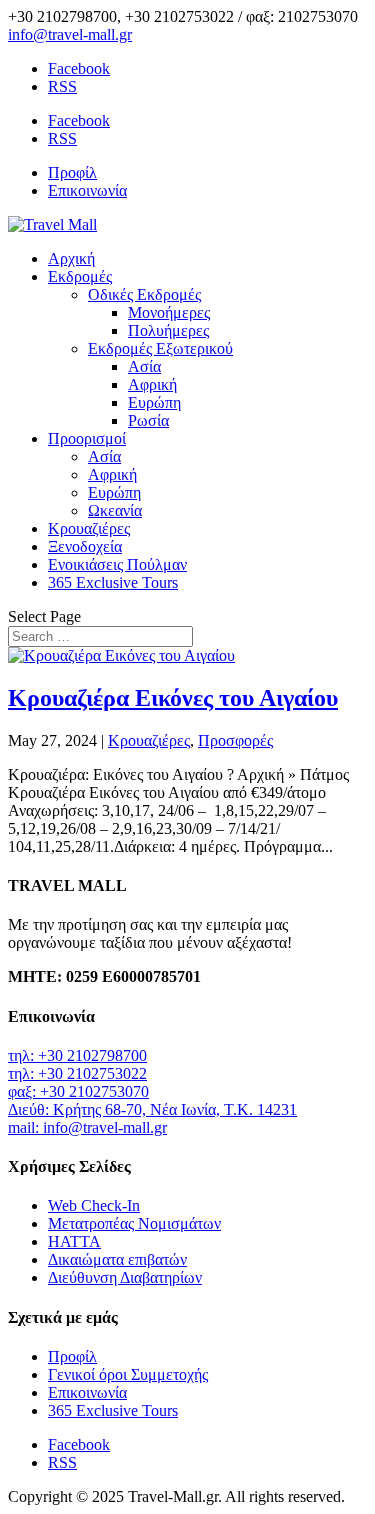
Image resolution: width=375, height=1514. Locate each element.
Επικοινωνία (87, 190)
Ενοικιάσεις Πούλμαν (117, 564)
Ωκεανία (115, 510)
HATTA (74, 1241)
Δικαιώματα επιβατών (117, 1259)
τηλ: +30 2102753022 (77, 1073)
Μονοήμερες (169, 312)
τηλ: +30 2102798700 (77, 1055)
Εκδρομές (80, 276)
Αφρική (152, 384)
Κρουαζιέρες (89, 528)
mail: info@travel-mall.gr (87, 1127)
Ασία (144, 366)
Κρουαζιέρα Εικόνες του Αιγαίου (173, 698)
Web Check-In (94, 1205)
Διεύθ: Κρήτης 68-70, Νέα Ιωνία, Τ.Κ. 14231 (152, 1109)
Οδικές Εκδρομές (144, 294)
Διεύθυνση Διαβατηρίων (125, 1277)
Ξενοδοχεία (85, 546)
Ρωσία (148, 420)
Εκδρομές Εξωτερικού (160, 348)
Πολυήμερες (168, 330)
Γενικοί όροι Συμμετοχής (128, 1374)
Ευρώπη (154, 402)
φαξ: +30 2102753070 (78, 1091)
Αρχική (71, 258)
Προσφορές (235, 740)
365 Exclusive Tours (113, 582)
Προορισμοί (87, 438)
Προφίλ (72, 172)
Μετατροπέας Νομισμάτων (134, 1223)
